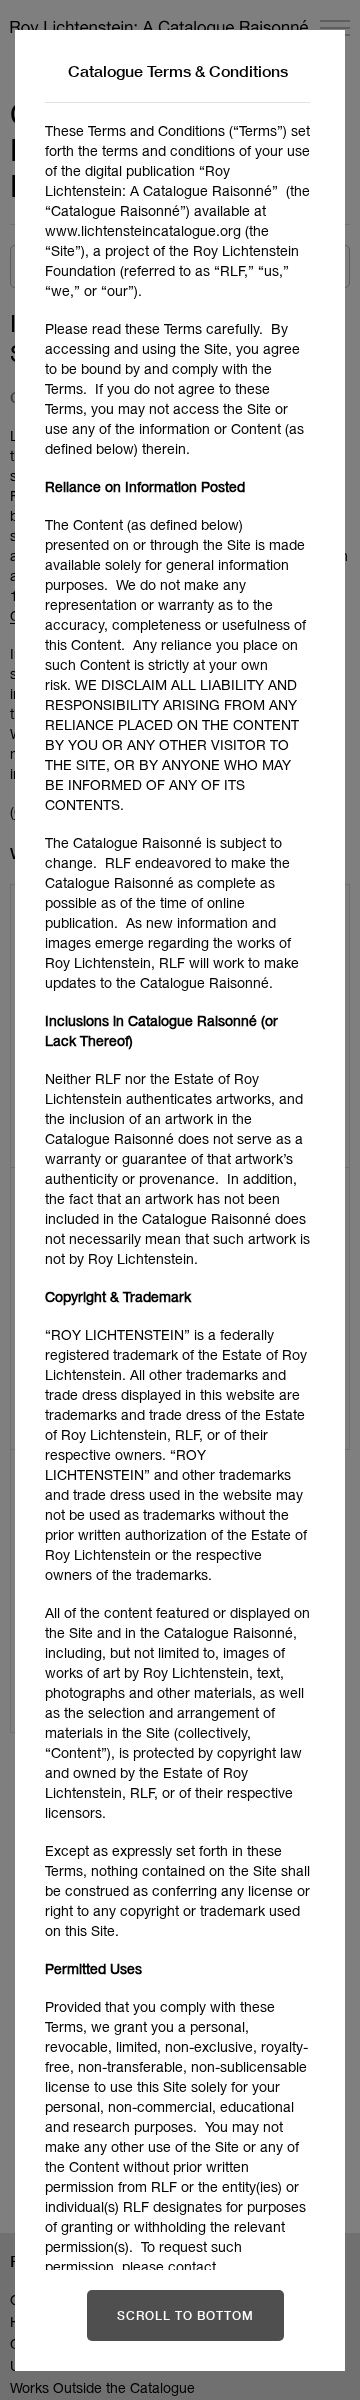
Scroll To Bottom (185, 2315)
